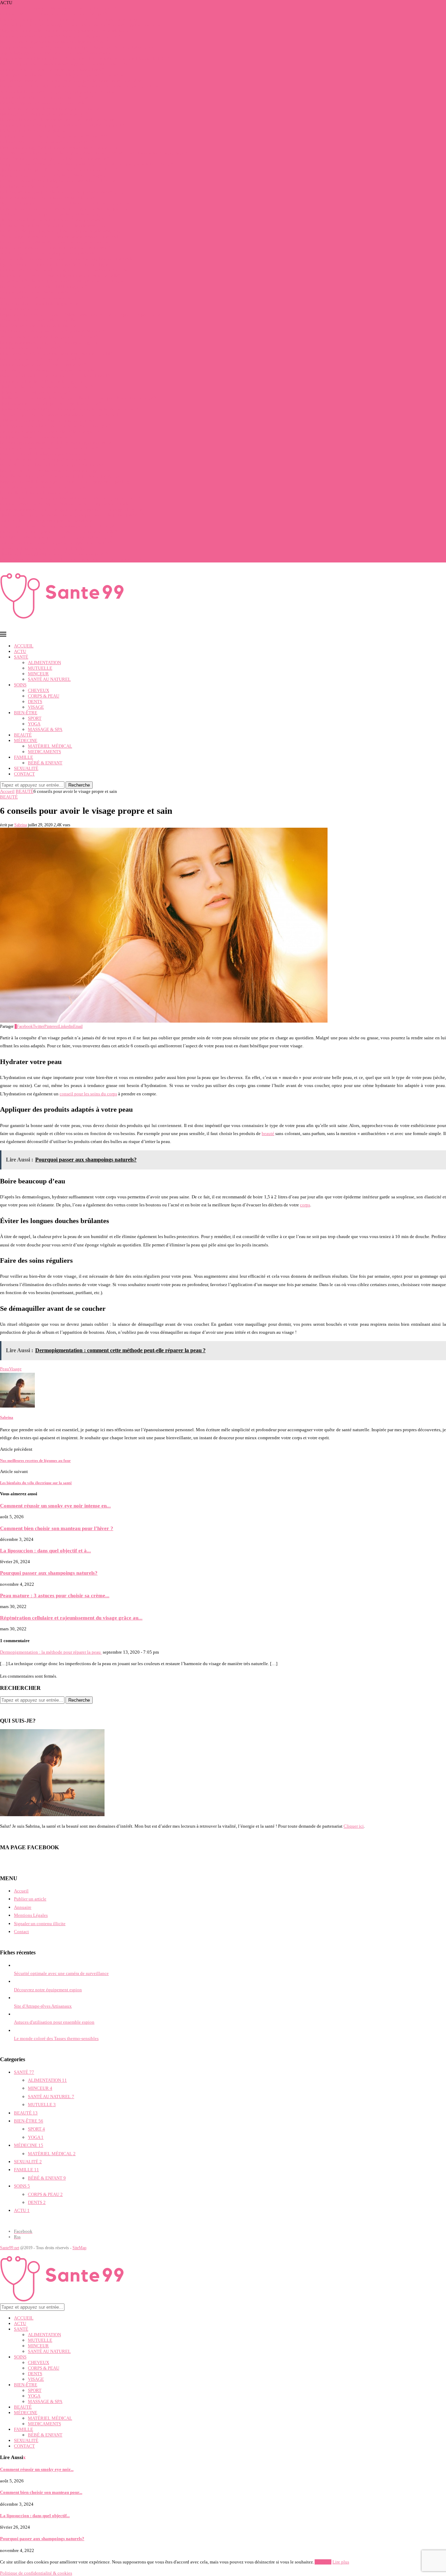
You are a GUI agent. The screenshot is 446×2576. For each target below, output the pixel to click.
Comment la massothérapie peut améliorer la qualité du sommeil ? (62, 125)
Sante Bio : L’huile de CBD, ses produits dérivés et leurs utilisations (64, 281)
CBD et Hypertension (20, 309)
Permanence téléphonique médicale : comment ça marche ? (55, 248)
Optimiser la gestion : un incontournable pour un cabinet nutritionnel (65, 203)
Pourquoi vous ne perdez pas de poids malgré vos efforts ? (54, 42)
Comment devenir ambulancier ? (31, 348)
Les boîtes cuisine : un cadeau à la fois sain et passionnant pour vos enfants (71, 560)
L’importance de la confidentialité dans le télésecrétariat (53, 225)
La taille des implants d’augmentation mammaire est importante (60, 476)
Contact (21, 1932)
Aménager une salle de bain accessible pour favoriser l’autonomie (62, 75)
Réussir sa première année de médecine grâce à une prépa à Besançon (65, 64)
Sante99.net (10, 2248)
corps (305, 1205)
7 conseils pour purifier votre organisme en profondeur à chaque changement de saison (81, 25)
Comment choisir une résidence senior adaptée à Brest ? (52, 69)
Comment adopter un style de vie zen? (37, 437)
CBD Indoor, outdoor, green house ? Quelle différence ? (52, 331)
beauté (268, 1133)
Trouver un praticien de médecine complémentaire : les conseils (60, 415)
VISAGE (36, 707)
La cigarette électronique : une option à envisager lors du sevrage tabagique (71, 509)
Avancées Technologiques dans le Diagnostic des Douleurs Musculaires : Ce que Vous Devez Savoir (94, 153)
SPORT (35, 718)
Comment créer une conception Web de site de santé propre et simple (65, 504)
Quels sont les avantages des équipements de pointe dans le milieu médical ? (72, 515)
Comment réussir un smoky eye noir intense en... (55, 1506)
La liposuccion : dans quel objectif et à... (45, 1550)
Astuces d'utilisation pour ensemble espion (54, 2022)
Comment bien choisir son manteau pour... (41, 2492)
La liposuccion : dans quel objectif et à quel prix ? (47, 142)
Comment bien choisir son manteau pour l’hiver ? (47, 97)
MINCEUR (38, 674)
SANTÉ (21, 657)
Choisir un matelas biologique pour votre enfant (45, 454)
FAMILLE (24, 757)
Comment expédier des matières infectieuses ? (43, 365)
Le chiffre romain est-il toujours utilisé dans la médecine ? (55, 159)
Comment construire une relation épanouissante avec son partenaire (64, 270)
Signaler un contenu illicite (40, 1924)
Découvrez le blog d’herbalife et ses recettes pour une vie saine (59, 147)
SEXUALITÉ (26, 768)
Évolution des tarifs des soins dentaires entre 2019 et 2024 (55, 136)
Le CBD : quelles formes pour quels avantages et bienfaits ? (56, 537)
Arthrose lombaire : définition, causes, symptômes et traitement (59, 92)
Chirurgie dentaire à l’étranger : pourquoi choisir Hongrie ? (56, 426)
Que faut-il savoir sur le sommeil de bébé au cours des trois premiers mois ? (70, 498)
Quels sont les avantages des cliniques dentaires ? (47, 387)
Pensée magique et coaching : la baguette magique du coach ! (58, 443)
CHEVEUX (39, 690)
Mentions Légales (31, 1915)
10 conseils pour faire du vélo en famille (38, 320)
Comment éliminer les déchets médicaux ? (40, 292)
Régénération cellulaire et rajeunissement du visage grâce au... (71, 1618)
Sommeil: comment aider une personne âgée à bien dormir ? (56, 543)
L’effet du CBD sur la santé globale (33, 131)
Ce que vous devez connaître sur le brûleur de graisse (50, 431)
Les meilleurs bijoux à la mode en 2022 (37, 493)
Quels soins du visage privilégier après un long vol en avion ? (58, 8)
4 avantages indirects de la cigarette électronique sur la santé (57, 526)
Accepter (323, 2562)
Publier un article (30, 1899)
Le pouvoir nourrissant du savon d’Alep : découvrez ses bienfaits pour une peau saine (80, 314)
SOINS (20, 685)
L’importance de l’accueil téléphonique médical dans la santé (58, 181)
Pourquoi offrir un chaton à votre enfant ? (39, 298)
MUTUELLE (40, 668)
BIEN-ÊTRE (26, 713)
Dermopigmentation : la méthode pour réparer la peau (51, 1652)
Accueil (7, 791)
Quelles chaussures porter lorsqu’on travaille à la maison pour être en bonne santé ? (78, 398)
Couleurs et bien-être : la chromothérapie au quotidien (51, 108)
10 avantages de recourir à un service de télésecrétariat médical (59, 237)
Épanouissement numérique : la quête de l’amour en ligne (54, 264)
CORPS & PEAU (44, 696)
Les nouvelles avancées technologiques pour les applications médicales (67, 259)
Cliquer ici (354, 1826)
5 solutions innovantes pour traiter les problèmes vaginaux (55, 214)
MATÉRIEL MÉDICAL (50, 746)
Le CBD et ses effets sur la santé (30, 186)
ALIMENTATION (44, 663)
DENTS (35, 702)
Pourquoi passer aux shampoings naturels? (40, 359)
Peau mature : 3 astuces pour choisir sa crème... (55, 1595)
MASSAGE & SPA (45, 729)
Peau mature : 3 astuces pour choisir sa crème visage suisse (55, 470)
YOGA (34, 724)
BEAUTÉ (23, 735)
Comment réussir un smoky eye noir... (37, 2469)
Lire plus (341, 2562)
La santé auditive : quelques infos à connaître (43, 487)
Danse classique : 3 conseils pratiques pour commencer (52, 465)
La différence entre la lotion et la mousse (38, 326)
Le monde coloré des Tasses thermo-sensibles (56, 2038)
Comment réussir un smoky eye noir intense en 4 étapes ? (54, 14)
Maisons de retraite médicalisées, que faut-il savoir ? (49, 337)
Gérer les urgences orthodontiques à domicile (43, 103)
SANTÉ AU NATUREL (49, 679)
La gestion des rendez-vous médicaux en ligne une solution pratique (64, 209)
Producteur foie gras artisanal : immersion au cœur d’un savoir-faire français (71, 19)
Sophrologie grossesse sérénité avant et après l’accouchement (58, 53)
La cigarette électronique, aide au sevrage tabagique (49, 342)
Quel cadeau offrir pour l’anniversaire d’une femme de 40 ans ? (59, 170)
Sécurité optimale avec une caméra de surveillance (61, 1973)
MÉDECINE (26, 740)
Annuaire (23, 1907)
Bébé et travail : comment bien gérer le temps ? (44, 114)
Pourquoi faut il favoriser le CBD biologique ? (44, 287)
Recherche (79, 785)
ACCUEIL (24, 646)
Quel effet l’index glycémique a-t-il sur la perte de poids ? (54, 554)
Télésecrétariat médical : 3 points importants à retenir (50, 420)
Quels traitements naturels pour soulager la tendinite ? (51, 404)
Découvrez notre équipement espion (48, 1990)
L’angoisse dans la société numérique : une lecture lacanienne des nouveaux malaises (80, 86)
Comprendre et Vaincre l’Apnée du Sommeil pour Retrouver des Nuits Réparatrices (78, 47)
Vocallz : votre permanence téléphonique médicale (48, 253)
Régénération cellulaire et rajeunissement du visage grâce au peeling (65, 482)
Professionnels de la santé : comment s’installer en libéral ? (55, 376)
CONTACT (24, 774)
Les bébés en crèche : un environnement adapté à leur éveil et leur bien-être (71, 81)
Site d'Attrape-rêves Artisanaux (43, 2006)
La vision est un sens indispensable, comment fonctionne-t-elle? (60, 275)
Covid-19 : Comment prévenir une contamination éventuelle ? (59, 532)
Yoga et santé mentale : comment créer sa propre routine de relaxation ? (67, 30)
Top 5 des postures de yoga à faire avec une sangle (47, 370)
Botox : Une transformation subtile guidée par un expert (53, 175)
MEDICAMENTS (44, 752)
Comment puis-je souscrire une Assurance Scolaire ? (49, 448)
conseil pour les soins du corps (88, 1094)
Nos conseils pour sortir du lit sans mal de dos (43, 548)
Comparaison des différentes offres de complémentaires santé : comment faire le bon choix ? (86, 164)
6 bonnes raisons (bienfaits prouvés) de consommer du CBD (56, 353)
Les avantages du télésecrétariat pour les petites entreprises (55, 242)
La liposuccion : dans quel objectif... (35, 2516)
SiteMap (79, 2248)
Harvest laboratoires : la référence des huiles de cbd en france (57, 120)
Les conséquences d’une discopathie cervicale (43, 459)
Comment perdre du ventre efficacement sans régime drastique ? (60, 36)
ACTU (20, 651)
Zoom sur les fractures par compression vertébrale (46, 521)
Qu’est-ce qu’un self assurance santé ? (35, 392)
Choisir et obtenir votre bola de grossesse (39, 303)
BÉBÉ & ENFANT (45, 763)
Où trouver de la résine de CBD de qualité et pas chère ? (52, 220)
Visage (15, 1369)
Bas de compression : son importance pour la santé (47, 198)
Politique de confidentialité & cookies (36, 2573)
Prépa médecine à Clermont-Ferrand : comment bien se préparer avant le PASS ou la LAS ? (84, 58)
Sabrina (21, 825)
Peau (5, 1369)
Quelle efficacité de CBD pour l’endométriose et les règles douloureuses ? (69, 409)
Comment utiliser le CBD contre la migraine (41, 381)
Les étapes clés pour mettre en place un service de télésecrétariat (60, 231)
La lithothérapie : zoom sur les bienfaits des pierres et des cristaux (62, 192)
